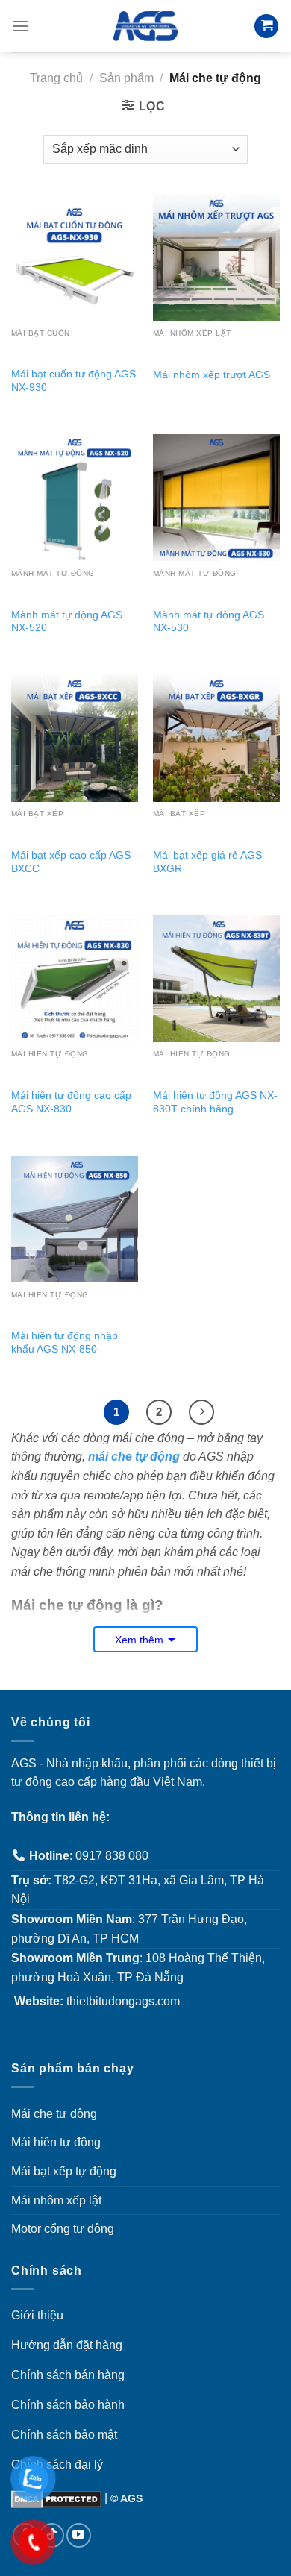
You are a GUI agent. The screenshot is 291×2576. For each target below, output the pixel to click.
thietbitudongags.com (123, 2001)
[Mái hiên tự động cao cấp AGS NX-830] (75, 979)
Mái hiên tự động (56, 2142)
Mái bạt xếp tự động (64, 2171)
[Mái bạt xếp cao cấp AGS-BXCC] (75, 738)
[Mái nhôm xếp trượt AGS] (216, 257)
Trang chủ (56, 78)
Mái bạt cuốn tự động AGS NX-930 (73, 381)
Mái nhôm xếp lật (56, 2200)
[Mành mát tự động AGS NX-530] (216, 498)
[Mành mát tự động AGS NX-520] (75, 498)
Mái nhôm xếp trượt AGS (212, 375)
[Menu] (20, 26)
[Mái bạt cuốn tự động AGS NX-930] (75, 257)
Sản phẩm (126, 78)
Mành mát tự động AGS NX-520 (67, 622)
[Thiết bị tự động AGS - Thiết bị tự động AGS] (145, 26)
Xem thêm (139, 1640)
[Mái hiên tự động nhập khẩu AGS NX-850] (75, 1219)
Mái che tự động (54, 2114)
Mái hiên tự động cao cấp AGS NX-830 (71, 1102)
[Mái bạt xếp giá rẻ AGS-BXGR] (216, 738)
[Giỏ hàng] (266, 26)
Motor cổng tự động (63, 2229)
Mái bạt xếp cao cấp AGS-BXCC (73, 862)
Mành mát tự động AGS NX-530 (209, 622)
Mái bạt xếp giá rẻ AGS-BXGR (209, 862)
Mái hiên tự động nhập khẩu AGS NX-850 (65, 1342)
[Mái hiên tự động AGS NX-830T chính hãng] (216, 979)
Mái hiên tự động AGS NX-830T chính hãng (215, 1102)
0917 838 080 (112, 1856)
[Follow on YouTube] (79, 2535)
